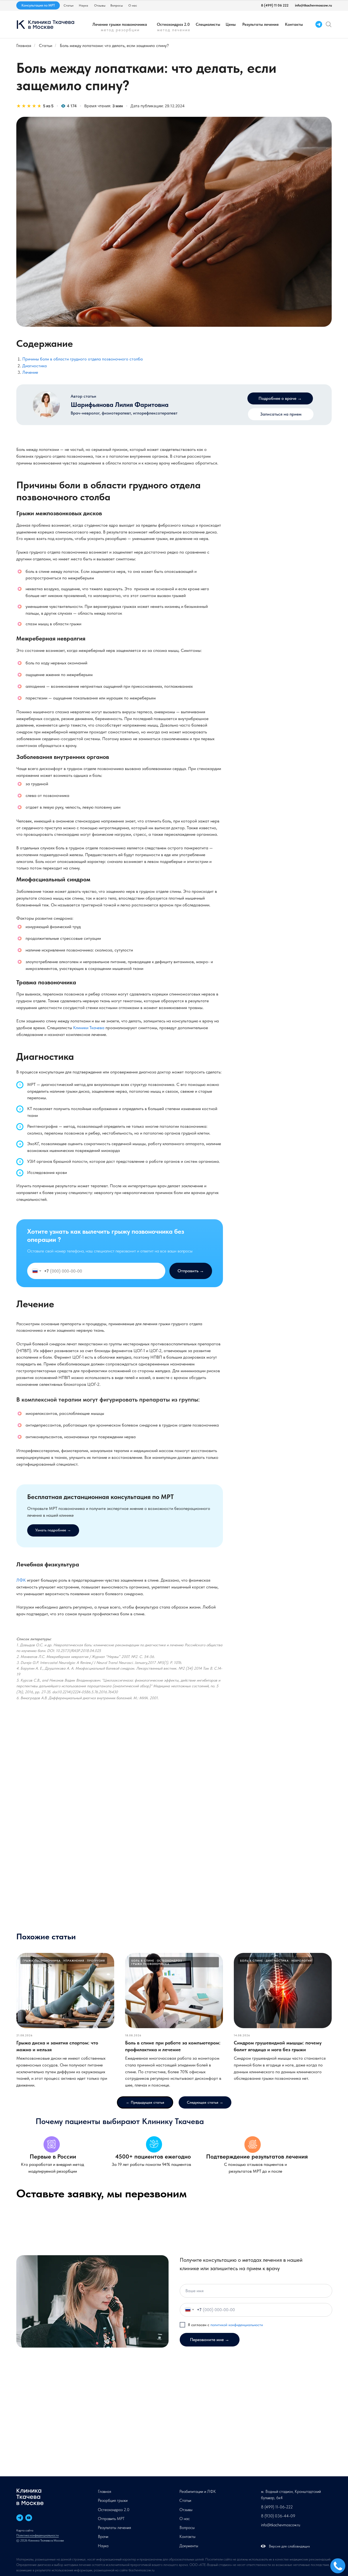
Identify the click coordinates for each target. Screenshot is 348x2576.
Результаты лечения (260, 24)
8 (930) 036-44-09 (278, 2516)
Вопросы (117, 5)
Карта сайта (25, 2530)
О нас (133, 5)
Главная (24, 45)
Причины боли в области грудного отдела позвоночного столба (83, 359)
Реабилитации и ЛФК (198, 2492)
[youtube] (29, 2518)
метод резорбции (120, 30)
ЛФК (21, 1580)
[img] (329, 24)
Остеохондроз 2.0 (173, 24)
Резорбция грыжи (113, 2500)
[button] (281, 414)
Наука (83, 5)
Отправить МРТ (111, 2519)
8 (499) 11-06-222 (277, 2507)
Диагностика (35, 366)
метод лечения (174, 30)
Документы (189, 2546)
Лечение (30, 372)
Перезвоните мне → (210, 2340)
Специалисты (208, 24)
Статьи (69, 5)
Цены (231, 24)
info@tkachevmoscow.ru (313, 5)
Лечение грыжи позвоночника (120, 24)
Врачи (103, 2537)
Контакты (294, 24)
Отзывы (100, 5)
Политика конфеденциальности (38, 2535)
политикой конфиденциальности (237, 2325)
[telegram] (20, 2518)
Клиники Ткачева (89, 1028)
